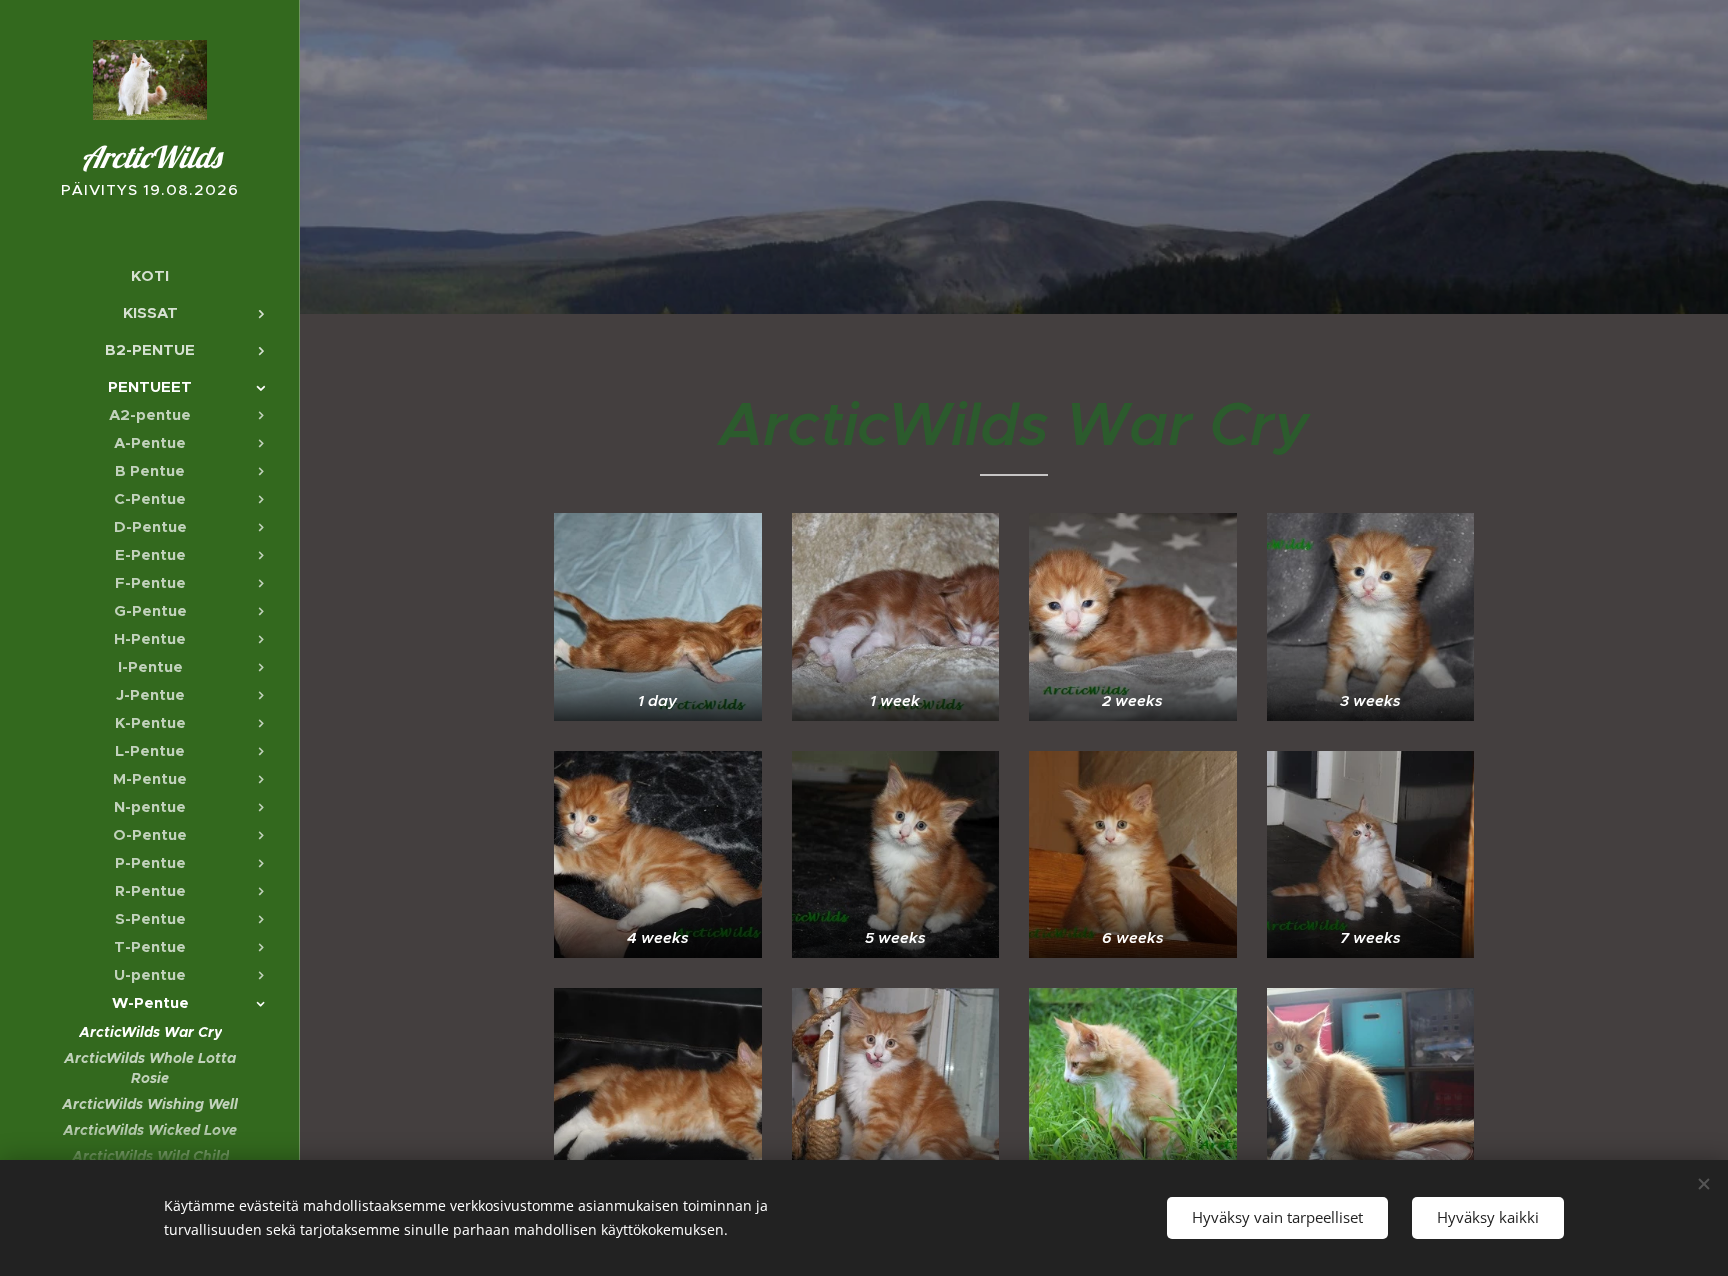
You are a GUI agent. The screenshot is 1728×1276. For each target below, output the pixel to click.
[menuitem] (150, 275)
